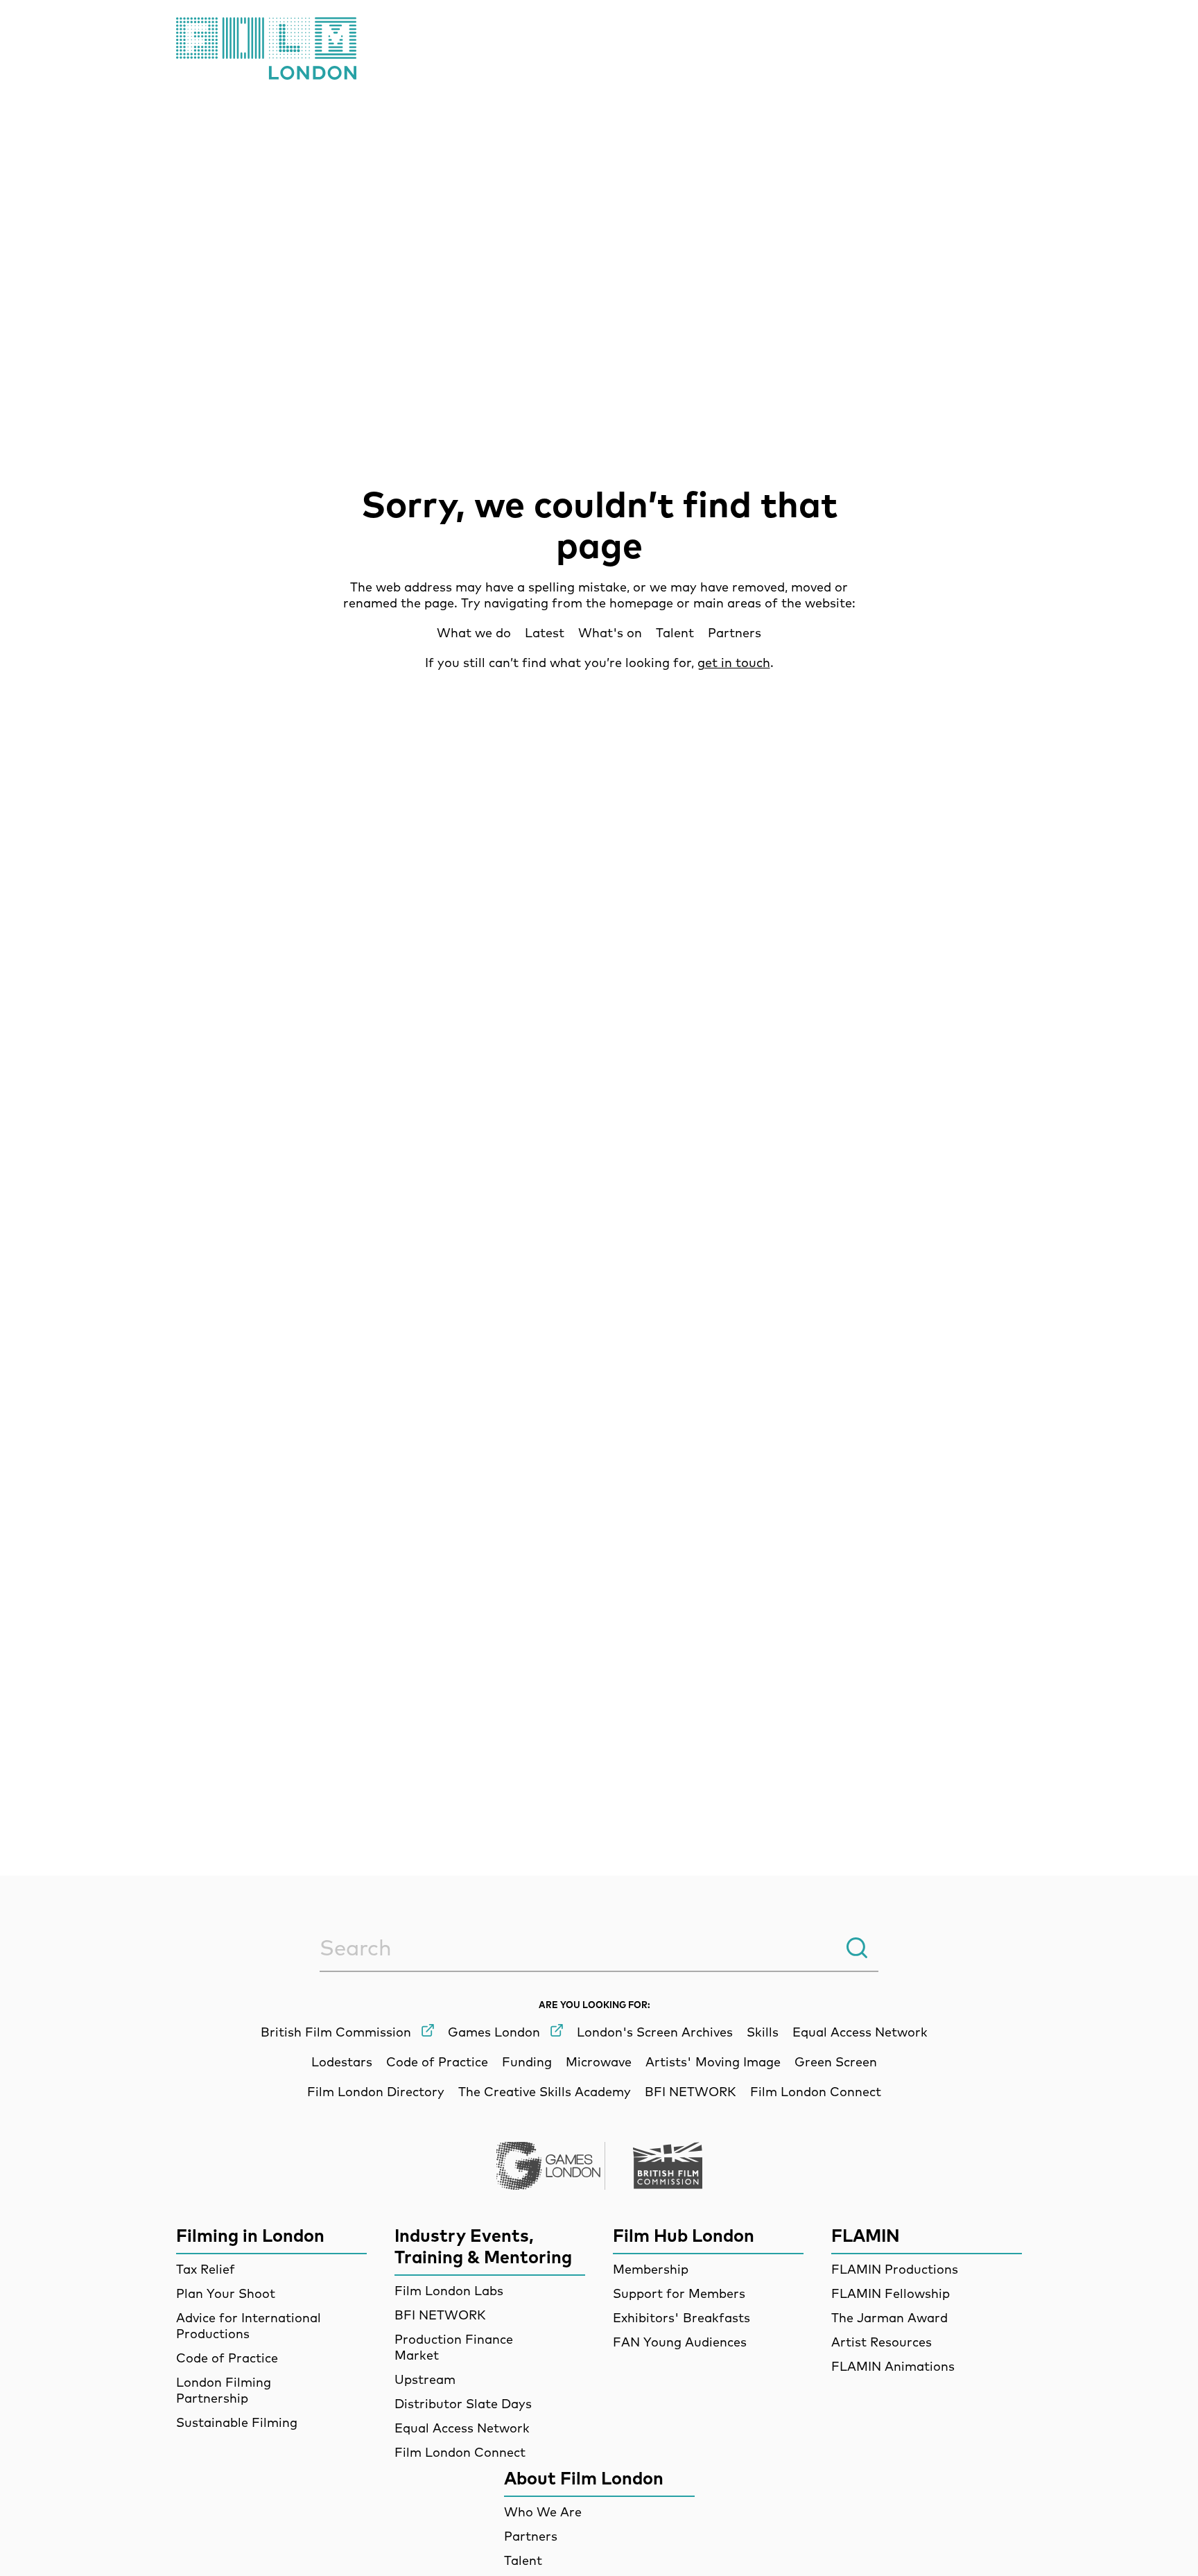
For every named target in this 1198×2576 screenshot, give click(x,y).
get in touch (734, 663)
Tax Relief (206, 2269)
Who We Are (543, 2512)
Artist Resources (882, 2342)
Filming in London (250, 2235)
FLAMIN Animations (893, 2366)
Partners (735, 633)
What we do (474, 633)
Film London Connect (460, 2452)
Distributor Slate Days (463, 2404)
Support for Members (679, 2293)
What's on (610, 633)
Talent (675, 633)
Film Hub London (684, 2235)
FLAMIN (866, 2235)
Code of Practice (227, 2358)
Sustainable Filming (237, 2422)
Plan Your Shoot (226, 2293)
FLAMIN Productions (895, 2269)
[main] (599, 1127)
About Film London (584, 2478)
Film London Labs (449, 2291)
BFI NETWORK (440, 2315)
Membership (651, 2269)
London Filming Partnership (224, 2390)
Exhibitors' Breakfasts (682, 2318)
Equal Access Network (462, 2428)
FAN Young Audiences (680, 2342)
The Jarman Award (889, 2318)
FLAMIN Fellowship (891, 2293)
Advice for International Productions (249, 2326)
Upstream (425, 2379)
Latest (545, 633)
